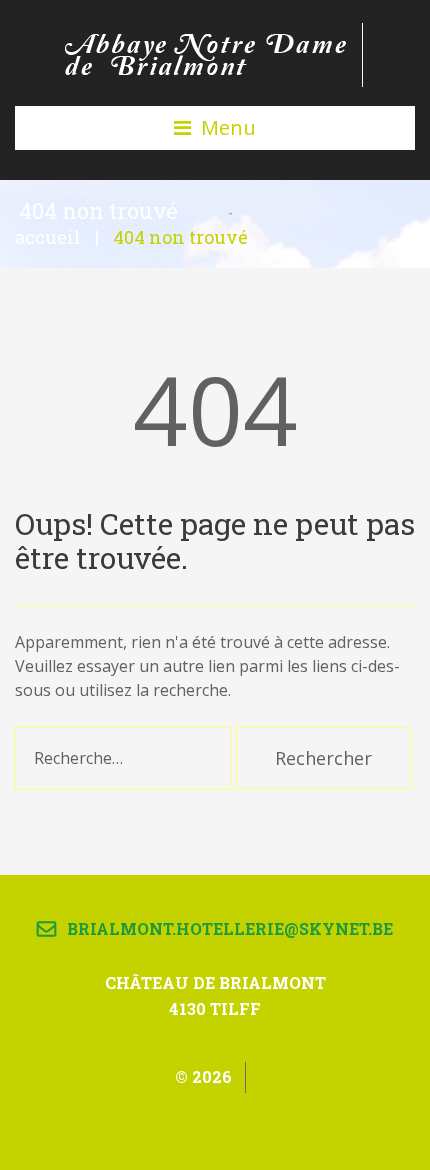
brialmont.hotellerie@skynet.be (230, 928)
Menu (228, 127)
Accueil (48, 237)
